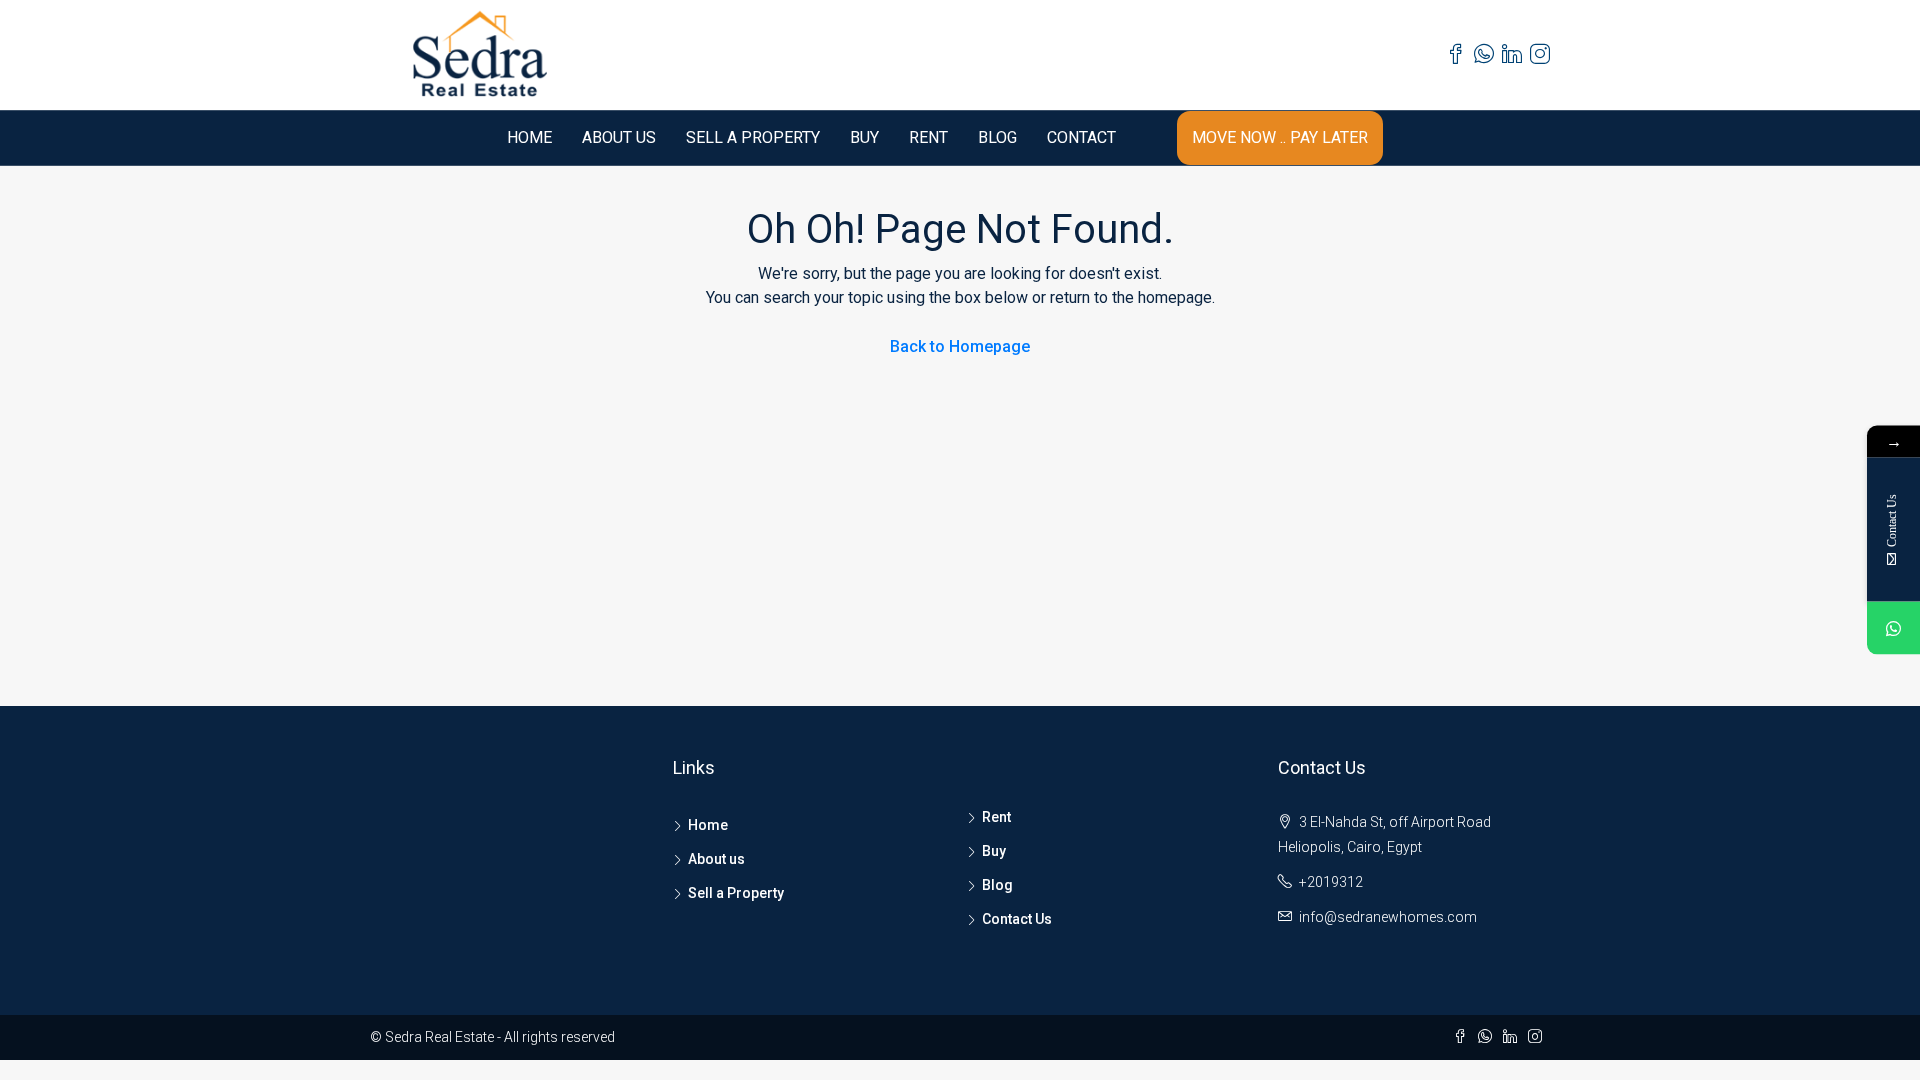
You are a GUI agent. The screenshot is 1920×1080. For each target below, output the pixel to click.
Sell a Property (753, 137)
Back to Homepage (960, 346)
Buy (864, 137)
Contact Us (1017, 919)
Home (529, 137)
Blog (997, 137)
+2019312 (1331, 882)
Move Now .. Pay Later (1280, 137)
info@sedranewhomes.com (1388, 917)
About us (619, 137)
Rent (928, 137)
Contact (1081, 137)
